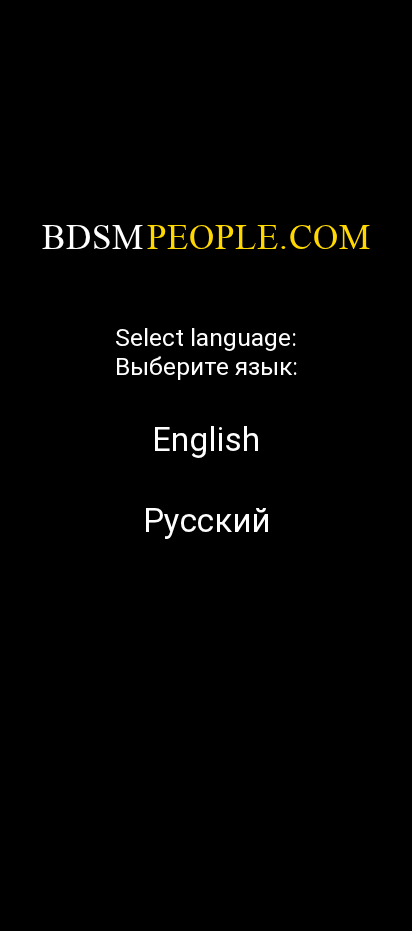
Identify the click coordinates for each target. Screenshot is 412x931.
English (206, 439)
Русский (206, 520)
